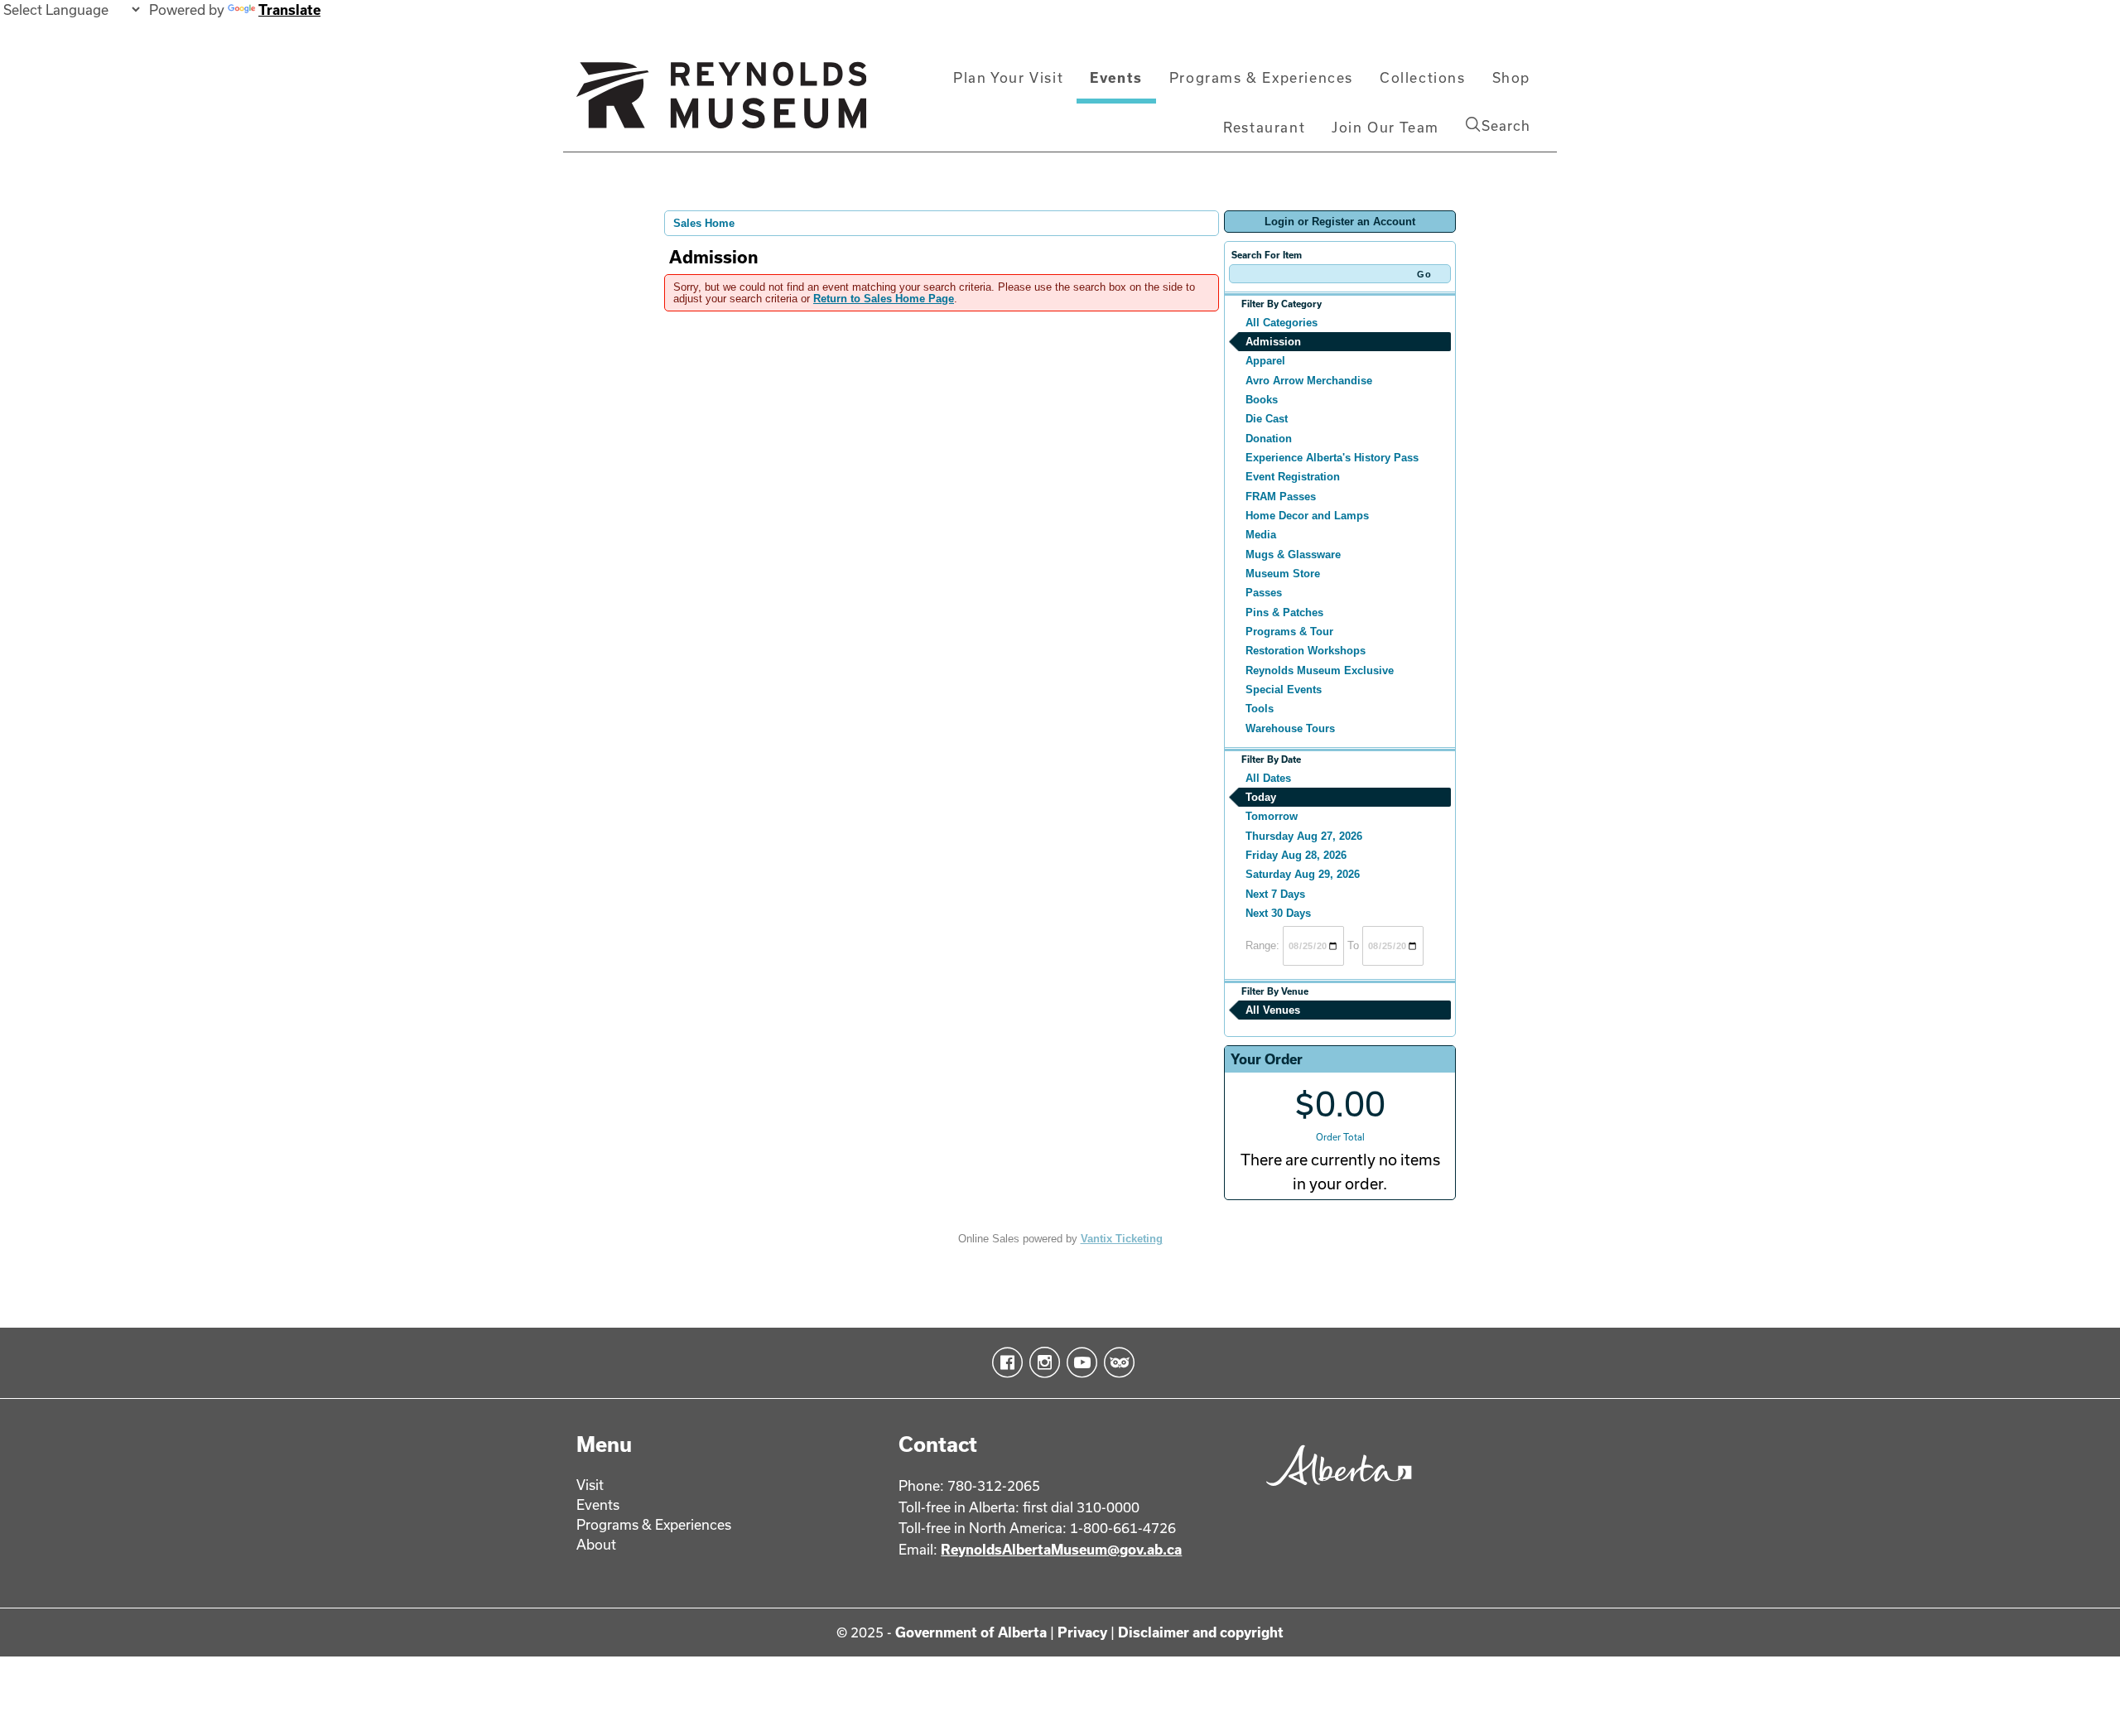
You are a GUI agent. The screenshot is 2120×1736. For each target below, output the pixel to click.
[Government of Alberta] (1335, 1491)
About (596, 1544)
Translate (289, 10)
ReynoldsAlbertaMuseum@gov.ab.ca (1061, 1549)
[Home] (721, 102)
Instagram (1041, 1362)
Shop (1511, 77)
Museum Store (1283, 574)
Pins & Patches (1284, 612)
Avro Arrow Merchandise (1309, 381)
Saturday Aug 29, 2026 (1303, 874)
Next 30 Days (1278, 913)
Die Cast (1267, 419)
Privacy (1082, 1632)
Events (1116, 77)
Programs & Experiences (1261, 77)
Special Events (1284, 690)
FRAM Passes (1281, 497)
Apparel (1265, 361)
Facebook (1004, 1362)
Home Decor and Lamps (1307, 516)
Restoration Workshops (1306, 651)
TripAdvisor (1116, 1362)
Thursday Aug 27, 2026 (1304, 836)
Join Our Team (1385, 127)
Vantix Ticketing (1122, 1239)
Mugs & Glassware (1293, 555)
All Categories (1282, 323)
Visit (590, 1485)
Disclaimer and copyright (1201, 1632)
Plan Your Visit (1008, 77)
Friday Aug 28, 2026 (1296, 855)
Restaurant (1264, 127)
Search (1506, 125)
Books (1262, 400)
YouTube (1079, 1362)
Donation (1269, 439)
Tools (1260, 709)
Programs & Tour (1289, 632)
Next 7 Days (1275, 894)
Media (1261, 535)
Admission (1273, 342)
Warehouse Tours (1290, 728)
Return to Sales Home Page (884, 299)
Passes (1264, 593)
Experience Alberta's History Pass (1332, 458)
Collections (1423, 77)
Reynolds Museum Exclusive (1320, 670)
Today (1261, 797)
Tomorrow (1272, 816)
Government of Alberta (971, 1632)
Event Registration (1293, 477)
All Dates (1268, 778)
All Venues (1273, 1010)
